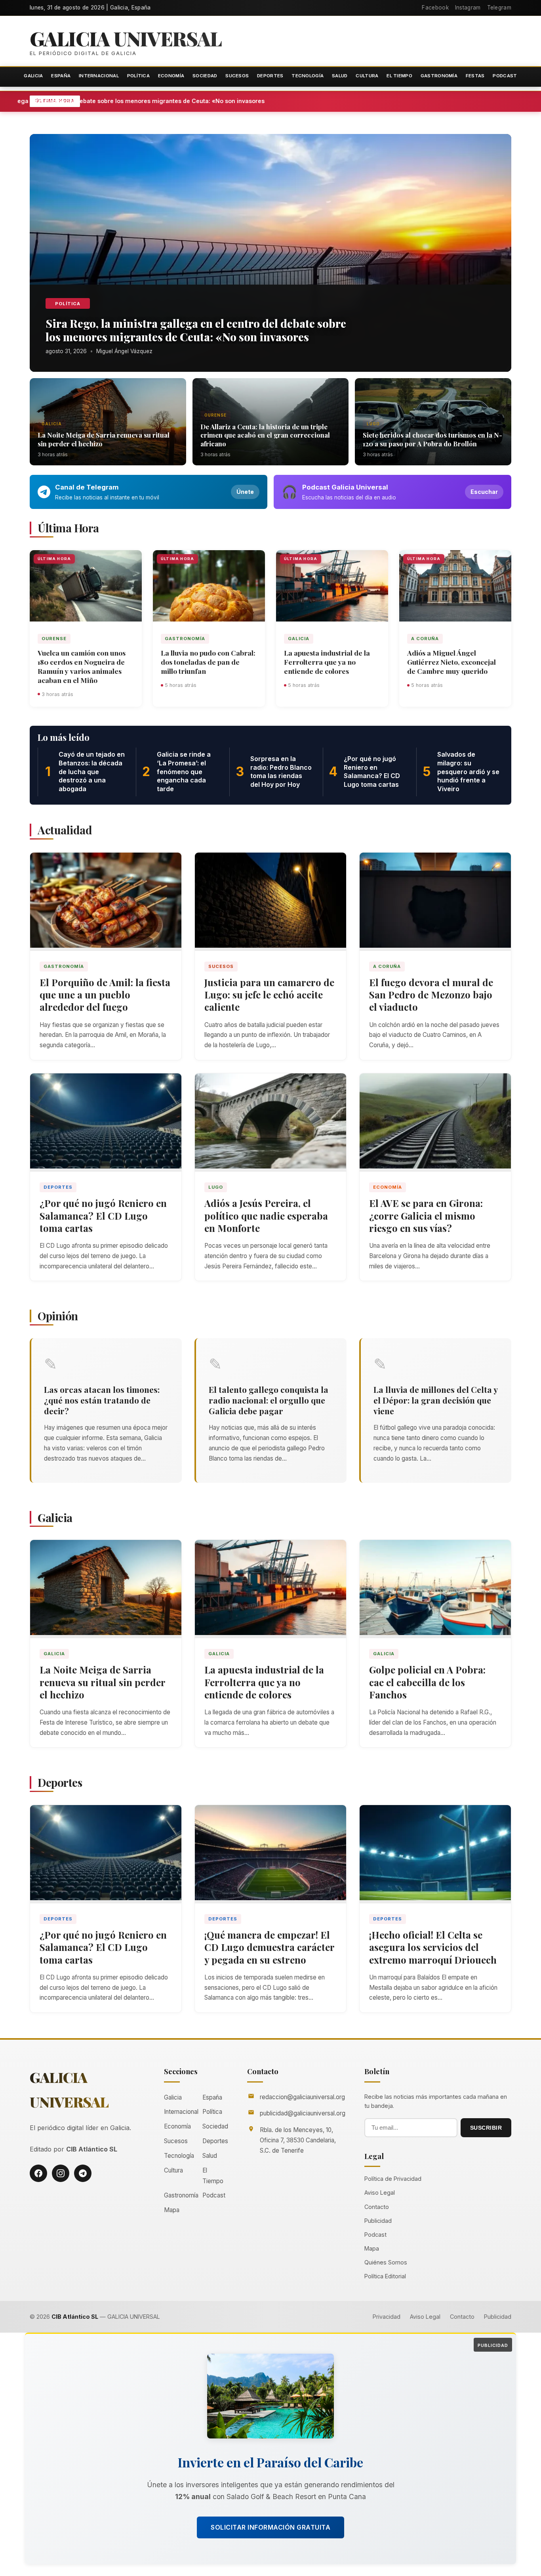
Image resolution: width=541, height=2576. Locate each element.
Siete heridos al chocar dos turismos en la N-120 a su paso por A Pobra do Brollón (432, 439)
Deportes (270, 76)
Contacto (377, 2207)
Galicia (33, 76)
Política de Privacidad (393, 2179)
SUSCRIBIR (486, 2128)
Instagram (468, 8)
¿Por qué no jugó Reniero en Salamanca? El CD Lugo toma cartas (103, 1215)
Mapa (172, 2210)
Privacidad (387, 2317)
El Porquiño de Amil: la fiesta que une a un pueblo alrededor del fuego (105, 994)
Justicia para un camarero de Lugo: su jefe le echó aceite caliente (269, 994)
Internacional (99, 76)
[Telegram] (83, 2173)
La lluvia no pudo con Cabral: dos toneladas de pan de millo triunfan (208, 662)
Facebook (435, 8)
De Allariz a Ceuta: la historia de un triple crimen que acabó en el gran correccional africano (265, 435)
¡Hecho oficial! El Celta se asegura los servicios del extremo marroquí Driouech (433, 1947)
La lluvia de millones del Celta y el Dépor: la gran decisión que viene (435, 1400)
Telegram (499, 8)
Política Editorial (385, 2276)
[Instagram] (61, 2173)
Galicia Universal (126, 38)
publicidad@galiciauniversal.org (303, 2113)
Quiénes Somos (386, 2262)
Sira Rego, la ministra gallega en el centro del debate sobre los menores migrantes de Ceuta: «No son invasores (226, 101)
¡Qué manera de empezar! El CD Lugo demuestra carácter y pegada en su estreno (270, 1947)
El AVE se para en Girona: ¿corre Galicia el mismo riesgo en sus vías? (426, 1215)
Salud (340, 76)
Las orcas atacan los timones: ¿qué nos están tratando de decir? (102, 1400)
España (61, 76)
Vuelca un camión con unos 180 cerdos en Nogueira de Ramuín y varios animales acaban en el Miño (82, 666)
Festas (475, 76)
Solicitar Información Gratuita (270, 2527)
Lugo (373, 424)
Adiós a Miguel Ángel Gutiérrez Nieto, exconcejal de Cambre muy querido (451, 662)
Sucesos (237, 76)
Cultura (367, 76)
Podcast (505, 76)
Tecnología (308, 76)
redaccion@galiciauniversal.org (302, 2097)
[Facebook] (38, 2173)
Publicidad (378, 2221)
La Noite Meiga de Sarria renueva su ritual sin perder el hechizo (104, 439)
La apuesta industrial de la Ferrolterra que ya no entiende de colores (327, 662)
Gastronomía (439, 76)
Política (138, 76)
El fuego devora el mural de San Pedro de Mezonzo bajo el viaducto (431, 994)
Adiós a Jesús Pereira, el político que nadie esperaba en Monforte (266, 1215)
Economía (171, 76)
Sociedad (205, 76)
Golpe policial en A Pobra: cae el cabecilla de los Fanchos (427, 1682)
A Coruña (425, 639)
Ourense (215, 415)
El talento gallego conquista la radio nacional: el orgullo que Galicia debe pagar (269, 1400)
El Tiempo (399, 76)
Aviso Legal (380, 2193)
